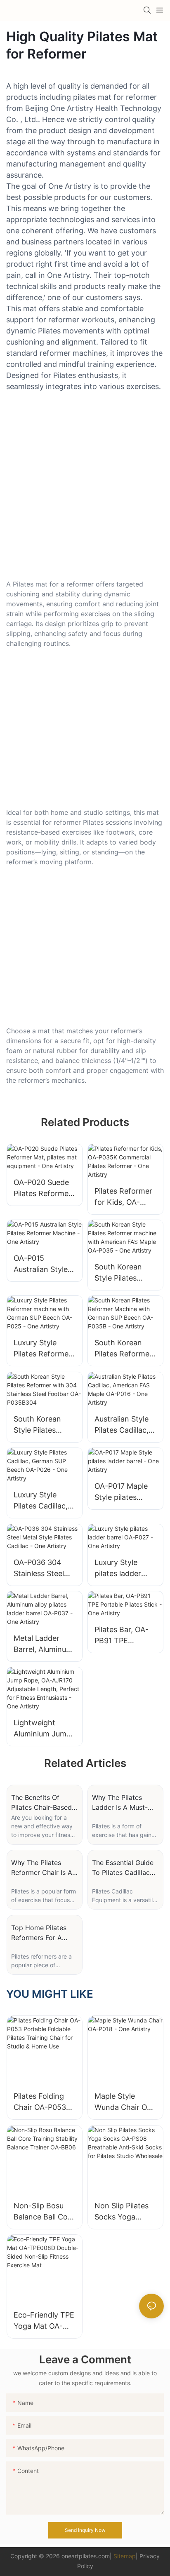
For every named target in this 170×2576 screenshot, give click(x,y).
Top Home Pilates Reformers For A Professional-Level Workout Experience (43, 1933)
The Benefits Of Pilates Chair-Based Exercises (41, 1803)
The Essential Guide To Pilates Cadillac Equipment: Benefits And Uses (123, 1868)
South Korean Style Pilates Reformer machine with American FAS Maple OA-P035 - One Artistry (125, 1273)
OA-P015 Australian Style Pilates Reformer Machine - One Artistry (42, 1264)
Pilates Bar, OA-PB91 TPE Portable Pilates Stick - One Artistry (122, 1636)
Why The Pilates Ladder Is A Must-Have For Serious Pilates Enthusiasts (121, 1803)
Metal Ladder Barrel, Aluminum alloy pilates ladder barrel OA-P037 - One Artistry (44, 1644)
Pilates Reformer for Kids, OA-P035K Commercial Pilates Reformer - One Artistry (123, 1197)
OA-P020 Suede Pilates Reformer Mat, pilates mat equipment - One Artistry (43, 1188)
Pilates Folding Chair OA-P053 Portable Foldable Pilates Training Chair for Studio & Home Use (44, 2102)
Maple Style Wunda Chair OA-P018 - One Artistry (125, 2102)
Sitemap (125, 2556)
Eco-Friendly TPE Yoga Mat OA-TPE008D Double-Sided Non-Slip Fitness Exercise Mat (44, 2321)
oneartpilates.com (86, 2556)
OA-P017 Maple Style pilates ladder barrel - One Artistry (121, 1492)
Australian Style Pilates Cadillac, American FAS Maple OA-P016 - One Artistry (124, 1425)
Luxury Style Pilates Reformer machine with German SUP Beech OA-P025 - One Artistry (44, 1349)
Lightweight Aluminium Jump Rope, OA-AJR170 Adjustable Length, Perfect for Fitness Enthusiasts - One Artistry (42, 1729)
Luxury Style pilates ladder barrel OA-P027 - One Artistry (124, 1568)
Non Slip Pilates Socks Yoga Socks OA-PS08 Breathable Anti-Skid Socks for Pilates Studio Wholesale (123, 2212)
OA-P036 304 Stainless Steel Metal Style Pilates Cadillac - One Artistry (42, 1568)
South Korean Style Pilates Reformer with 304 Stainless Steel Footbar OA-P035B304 (39, 1425)
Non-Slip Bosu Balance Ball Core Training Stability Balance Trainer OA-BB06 (44, 2212)
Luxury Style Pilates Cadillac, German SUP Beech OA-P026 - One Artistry (44, 1501)
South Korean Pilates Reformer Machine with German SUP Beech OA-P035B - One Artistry (125, 1349)
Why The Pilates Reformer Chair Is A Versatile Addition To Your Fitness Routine (44, 1868)
